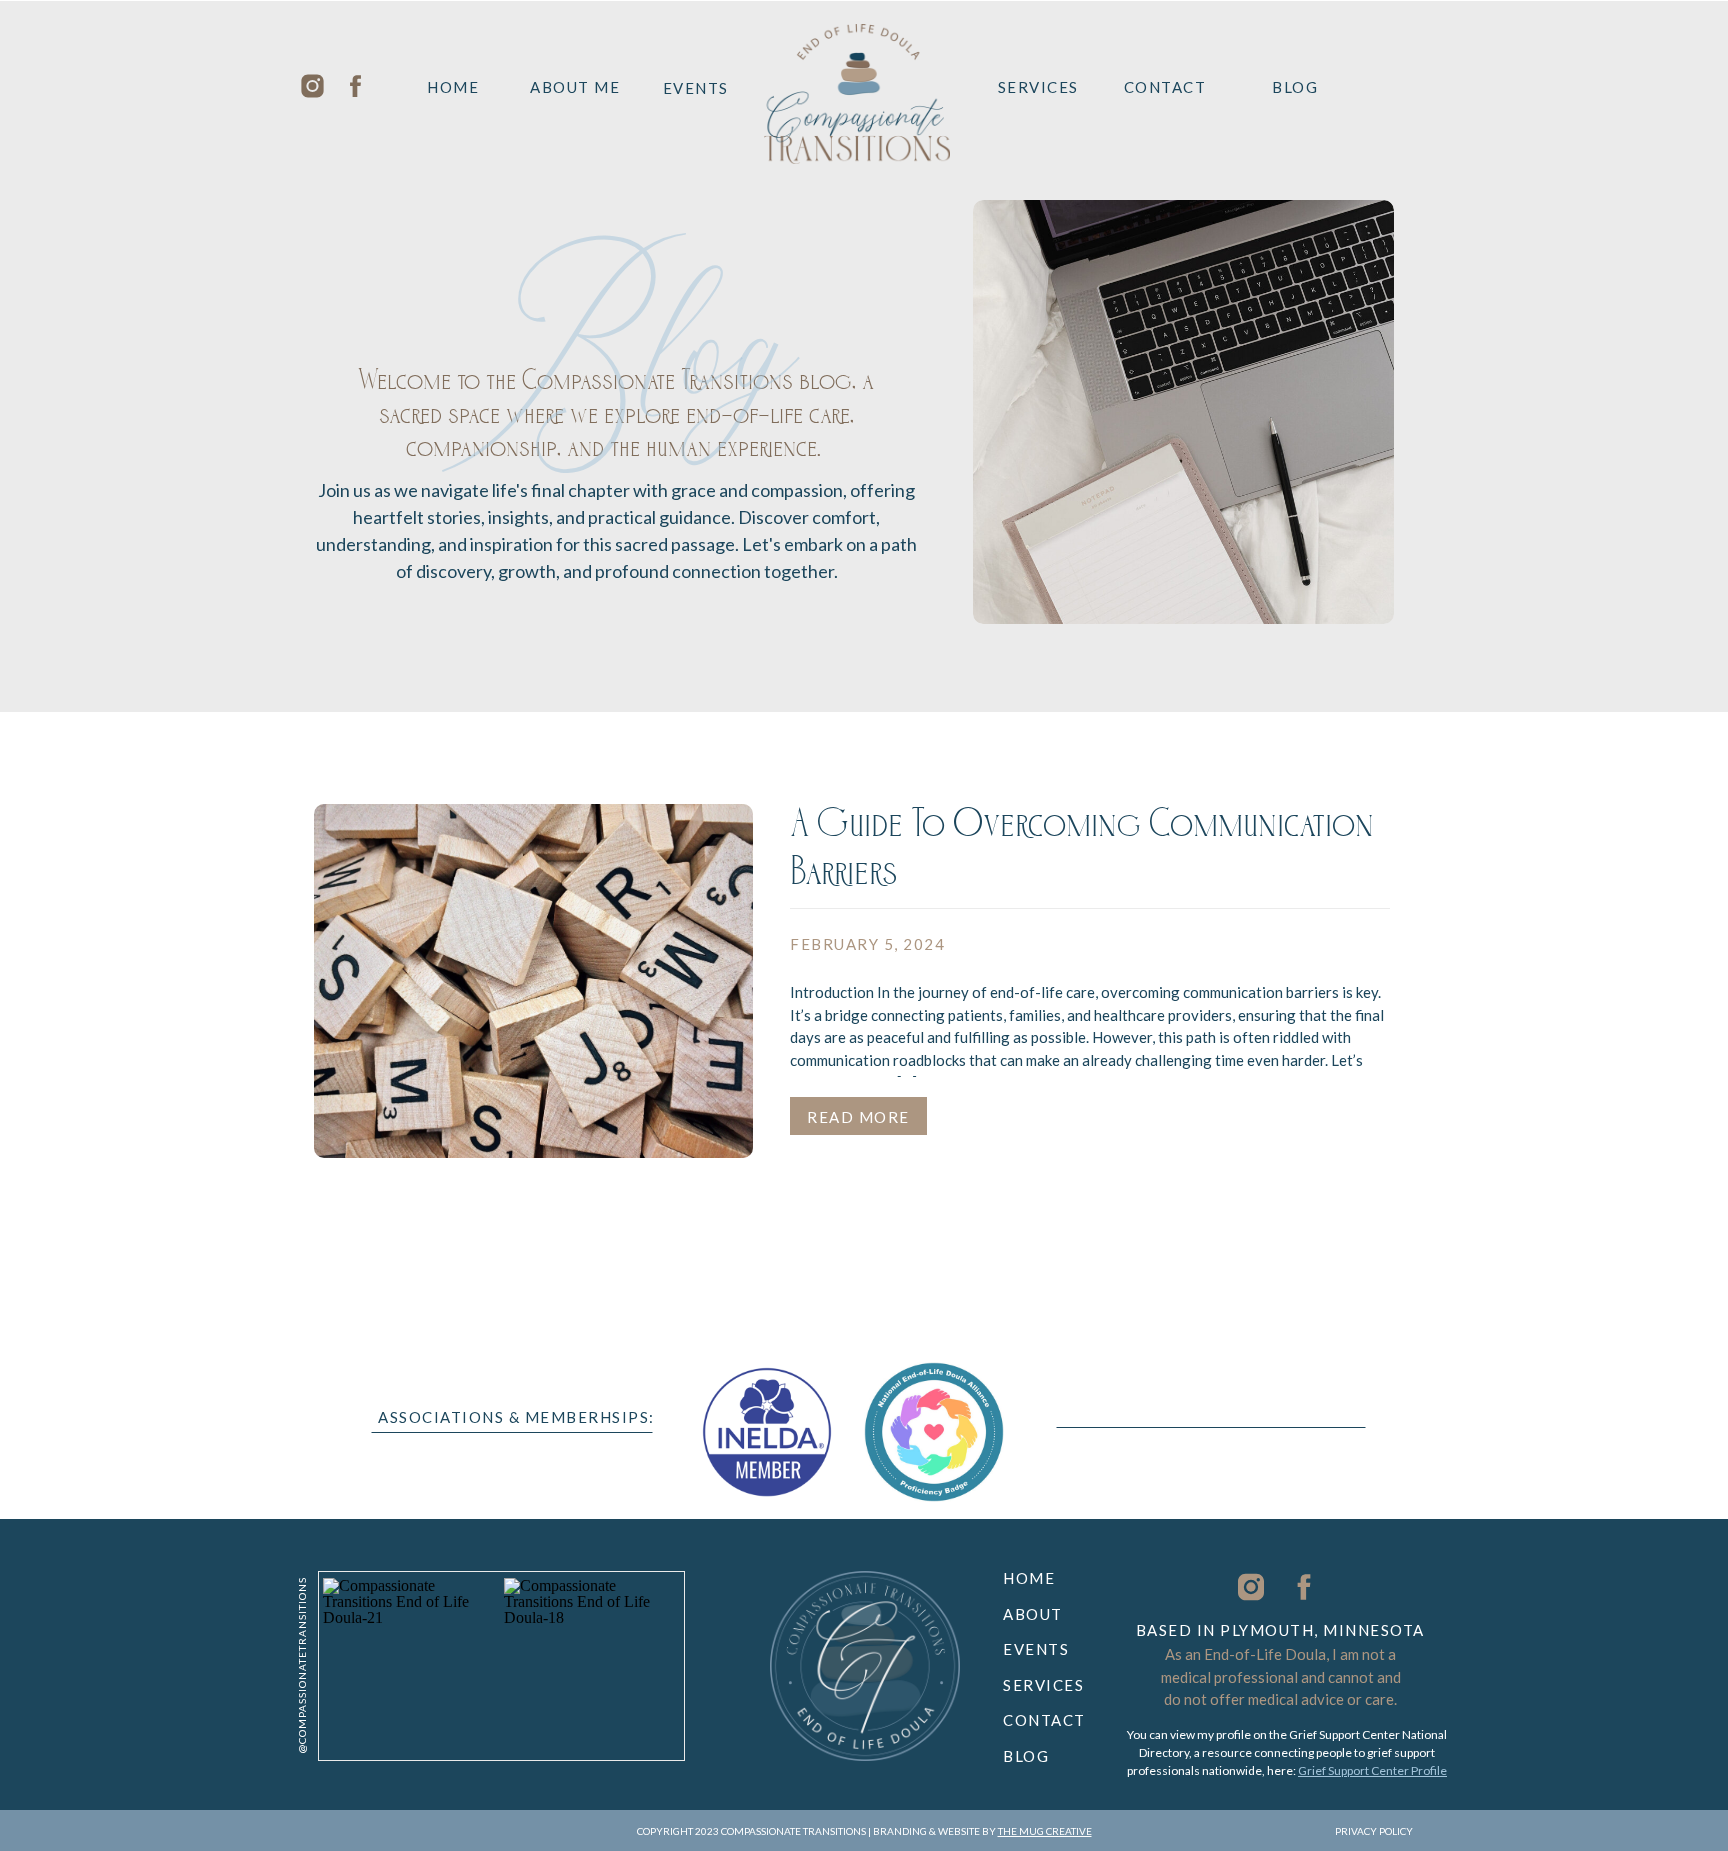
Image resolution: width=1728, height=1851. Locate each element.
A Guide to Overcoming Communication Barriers (1082, 854)
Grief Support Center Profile (1372, 1770)
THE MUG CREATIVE (1045, 1831)
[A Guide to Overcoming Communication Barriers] (533, 981)
